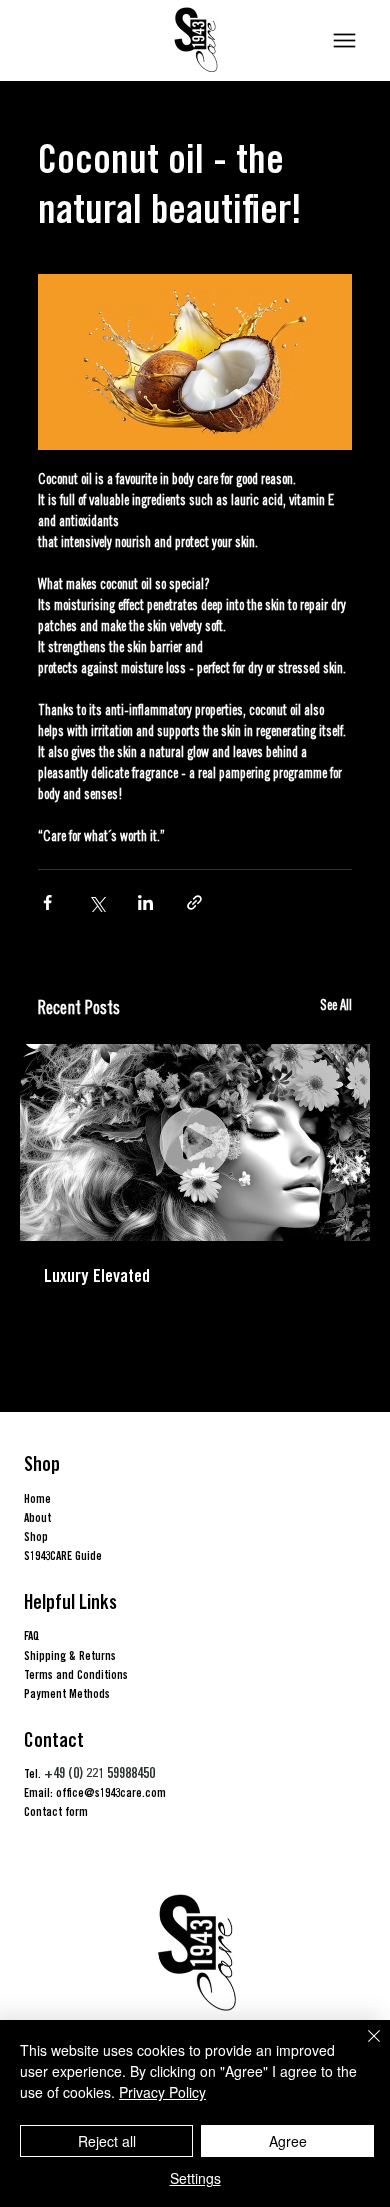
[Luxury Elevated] (195, 1142)
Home (37, 1498)
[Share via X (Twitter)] (96, 902)
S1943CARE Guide (63, 1555)
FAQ (31, 1635)
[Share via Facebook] (47, 902)
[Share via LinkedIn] (145, 902)
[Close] (362, 2048)
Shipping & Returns (70, 1655)
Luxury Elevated (97, 1275)
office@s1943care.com (111, 1792)
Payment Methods (67, 1693)
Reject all (107, 2141)
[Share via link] (194, 902)
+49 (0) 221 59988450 (99, 1773)
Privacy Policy (162, 2092)
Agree (288, 2141)
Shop (36, 1536)
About (37, 1517)
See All (336, 1007)
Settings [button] (195, 2178)
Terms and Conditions (76, 1674)
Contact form (56, 1811)
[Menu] (344, 40)
